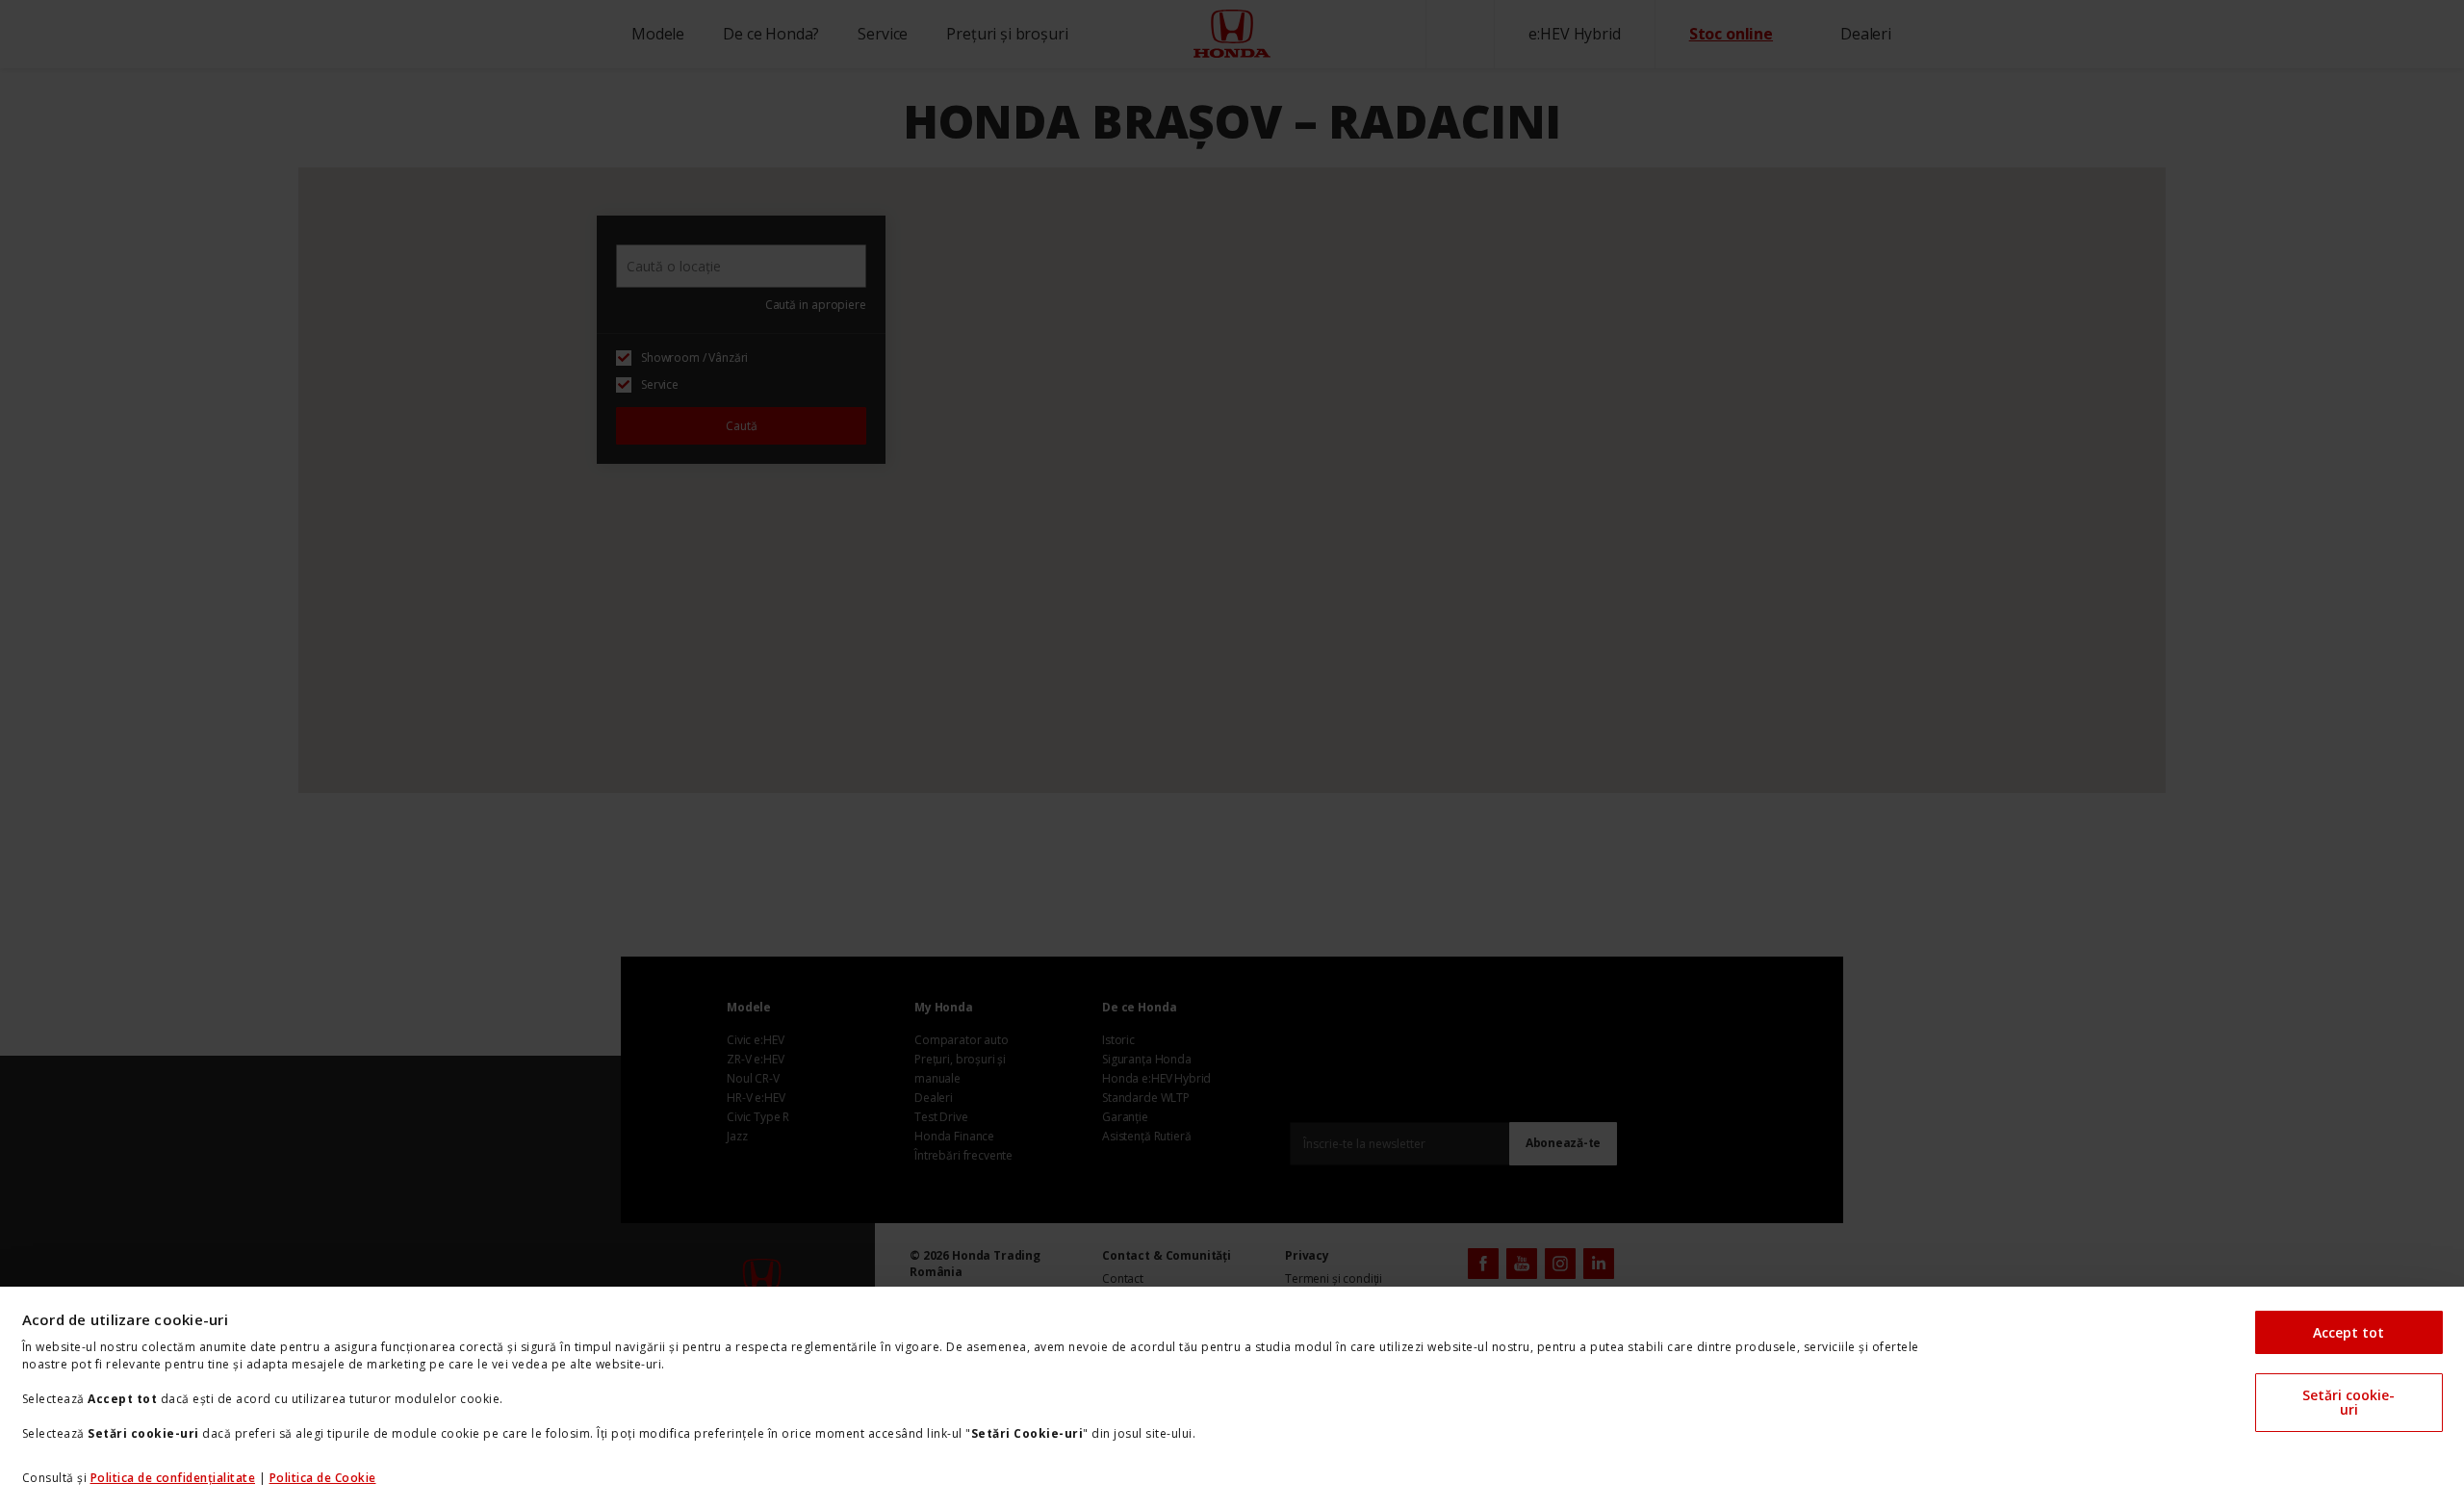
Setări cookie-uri (2348, 1402)
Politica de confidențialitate (173, 1478)
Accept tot (2348, 1332)
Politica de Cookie (323, 1478)
